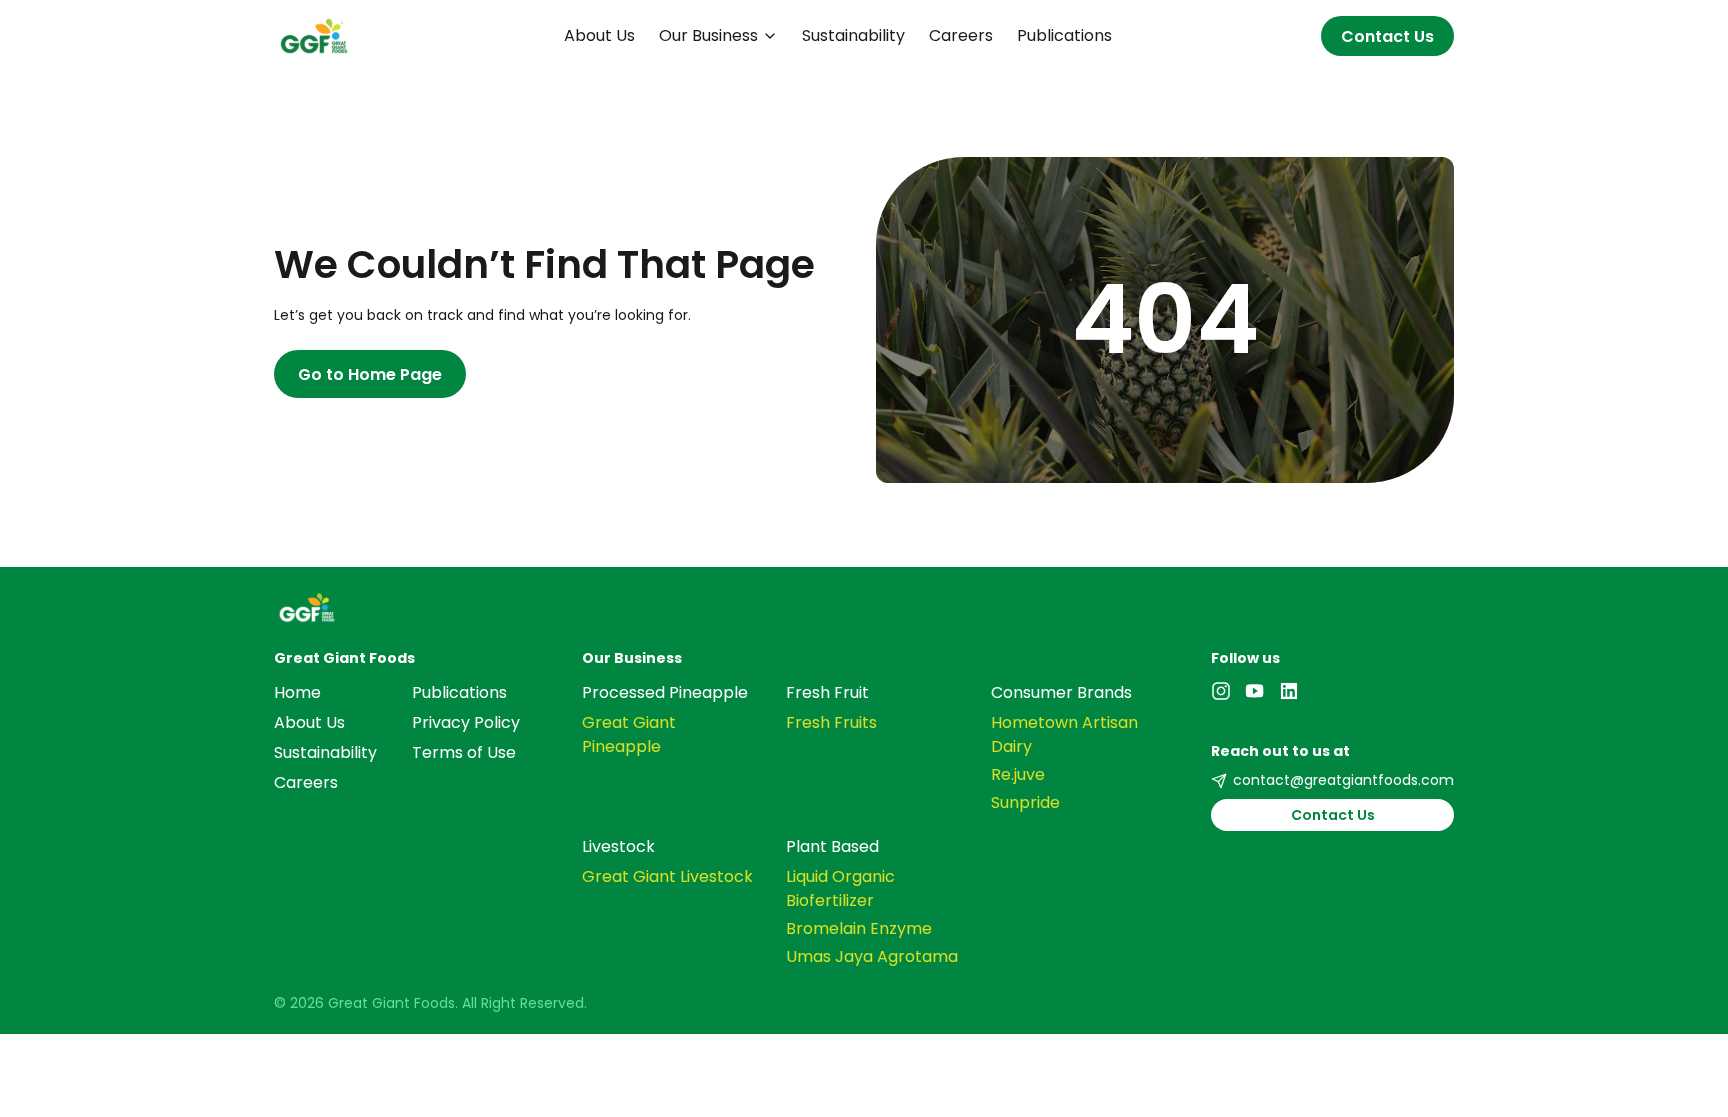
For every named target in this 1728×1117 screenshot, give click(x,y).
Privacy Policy (466, 722)
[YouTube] (1255, 691)
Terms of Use (464, 752)
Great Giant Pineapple (629, 734)
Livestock (618, 846)
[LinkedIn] (1289, 691)
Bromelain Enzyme (859, 928)
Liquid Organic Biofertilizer (840, 888)
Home (297, 692)
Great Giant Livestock (667, 876)
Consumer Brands (1061, 692)
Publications (1064, 35)
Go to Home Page (370, 374)
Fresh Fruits (831, 722)
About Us (599, 35)
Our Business (708, 35)
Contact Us (1387, 36)
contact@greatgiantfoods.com (1343, 780)
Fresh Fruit (827, 692)
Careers (961, 35)
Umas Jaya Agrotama (872, 956)
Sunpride (1025, 802)
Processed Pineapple (665, 692)
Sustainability (853, 35)
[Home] (864, 607)
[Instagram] (1221, 691)
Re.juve (1018, 774)
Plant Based (832, 846)
